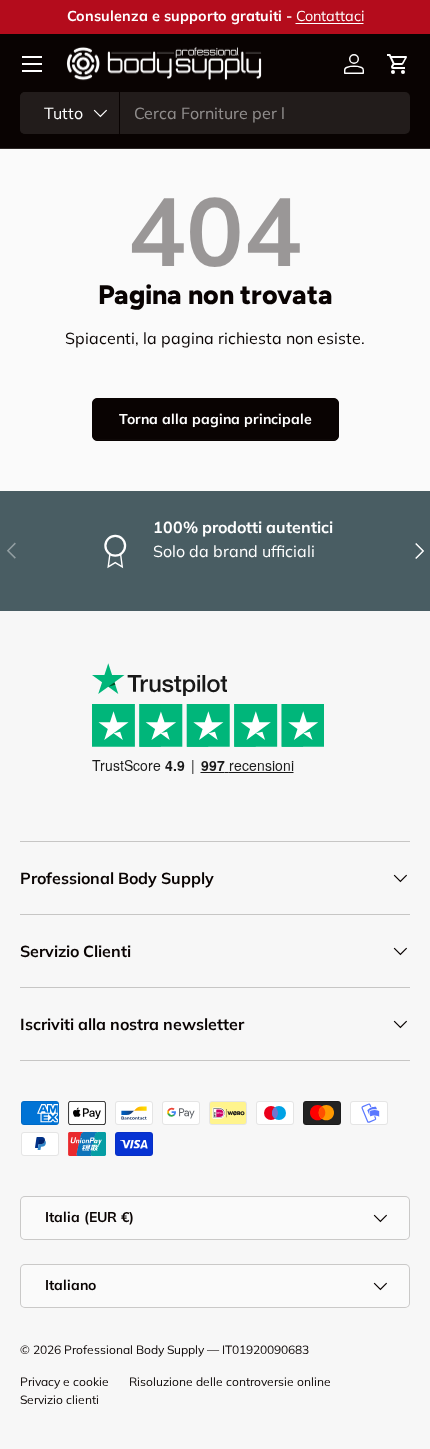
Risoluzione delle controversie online (230, 1381)
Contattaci (330, 16)
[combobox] (215, 113)
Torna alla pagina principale (215, 419)
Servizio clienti (59, 1399)
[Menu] (32, 64)
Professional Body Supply (134, 1349)
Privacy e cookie (64, 1381)
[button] (398, 64)
